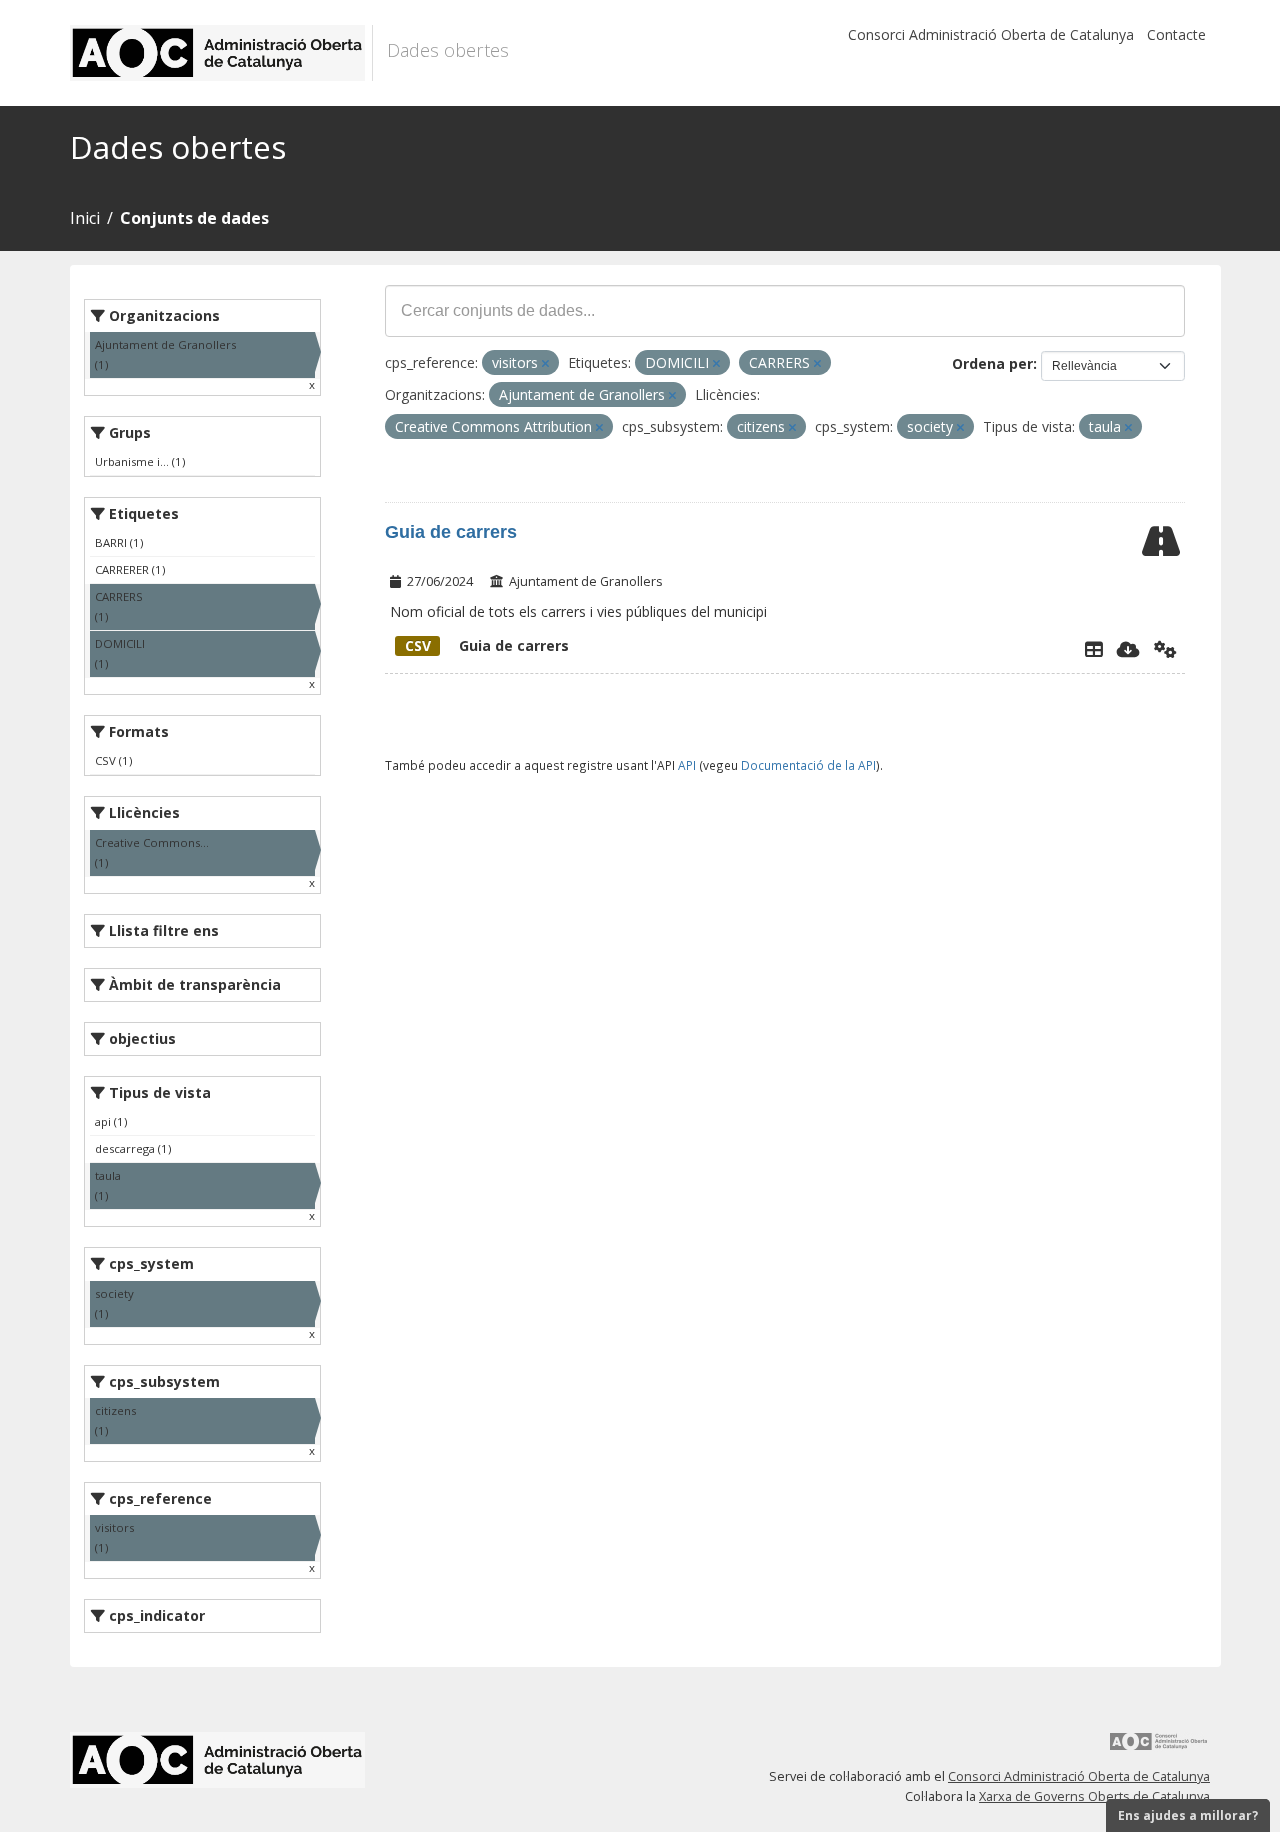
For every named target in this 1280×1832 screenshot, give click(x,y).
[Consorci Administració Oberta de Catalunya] (1159, 1748)
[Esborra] (545, 363)
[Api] (1165, 649)
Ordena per (992, 363)
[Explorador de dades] (1094, 649)
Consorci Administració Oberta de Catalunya (991, 34)
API (687, 765)
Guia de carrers (451, 532)
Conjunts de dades (194, 218)
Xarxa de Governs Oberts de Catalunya (1094, 1796)
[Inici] (221, 53)
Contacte (1176, 34)
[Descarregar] (1128, 649)
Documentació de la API (808, 765)
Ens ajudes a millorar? (1188, 1815)
